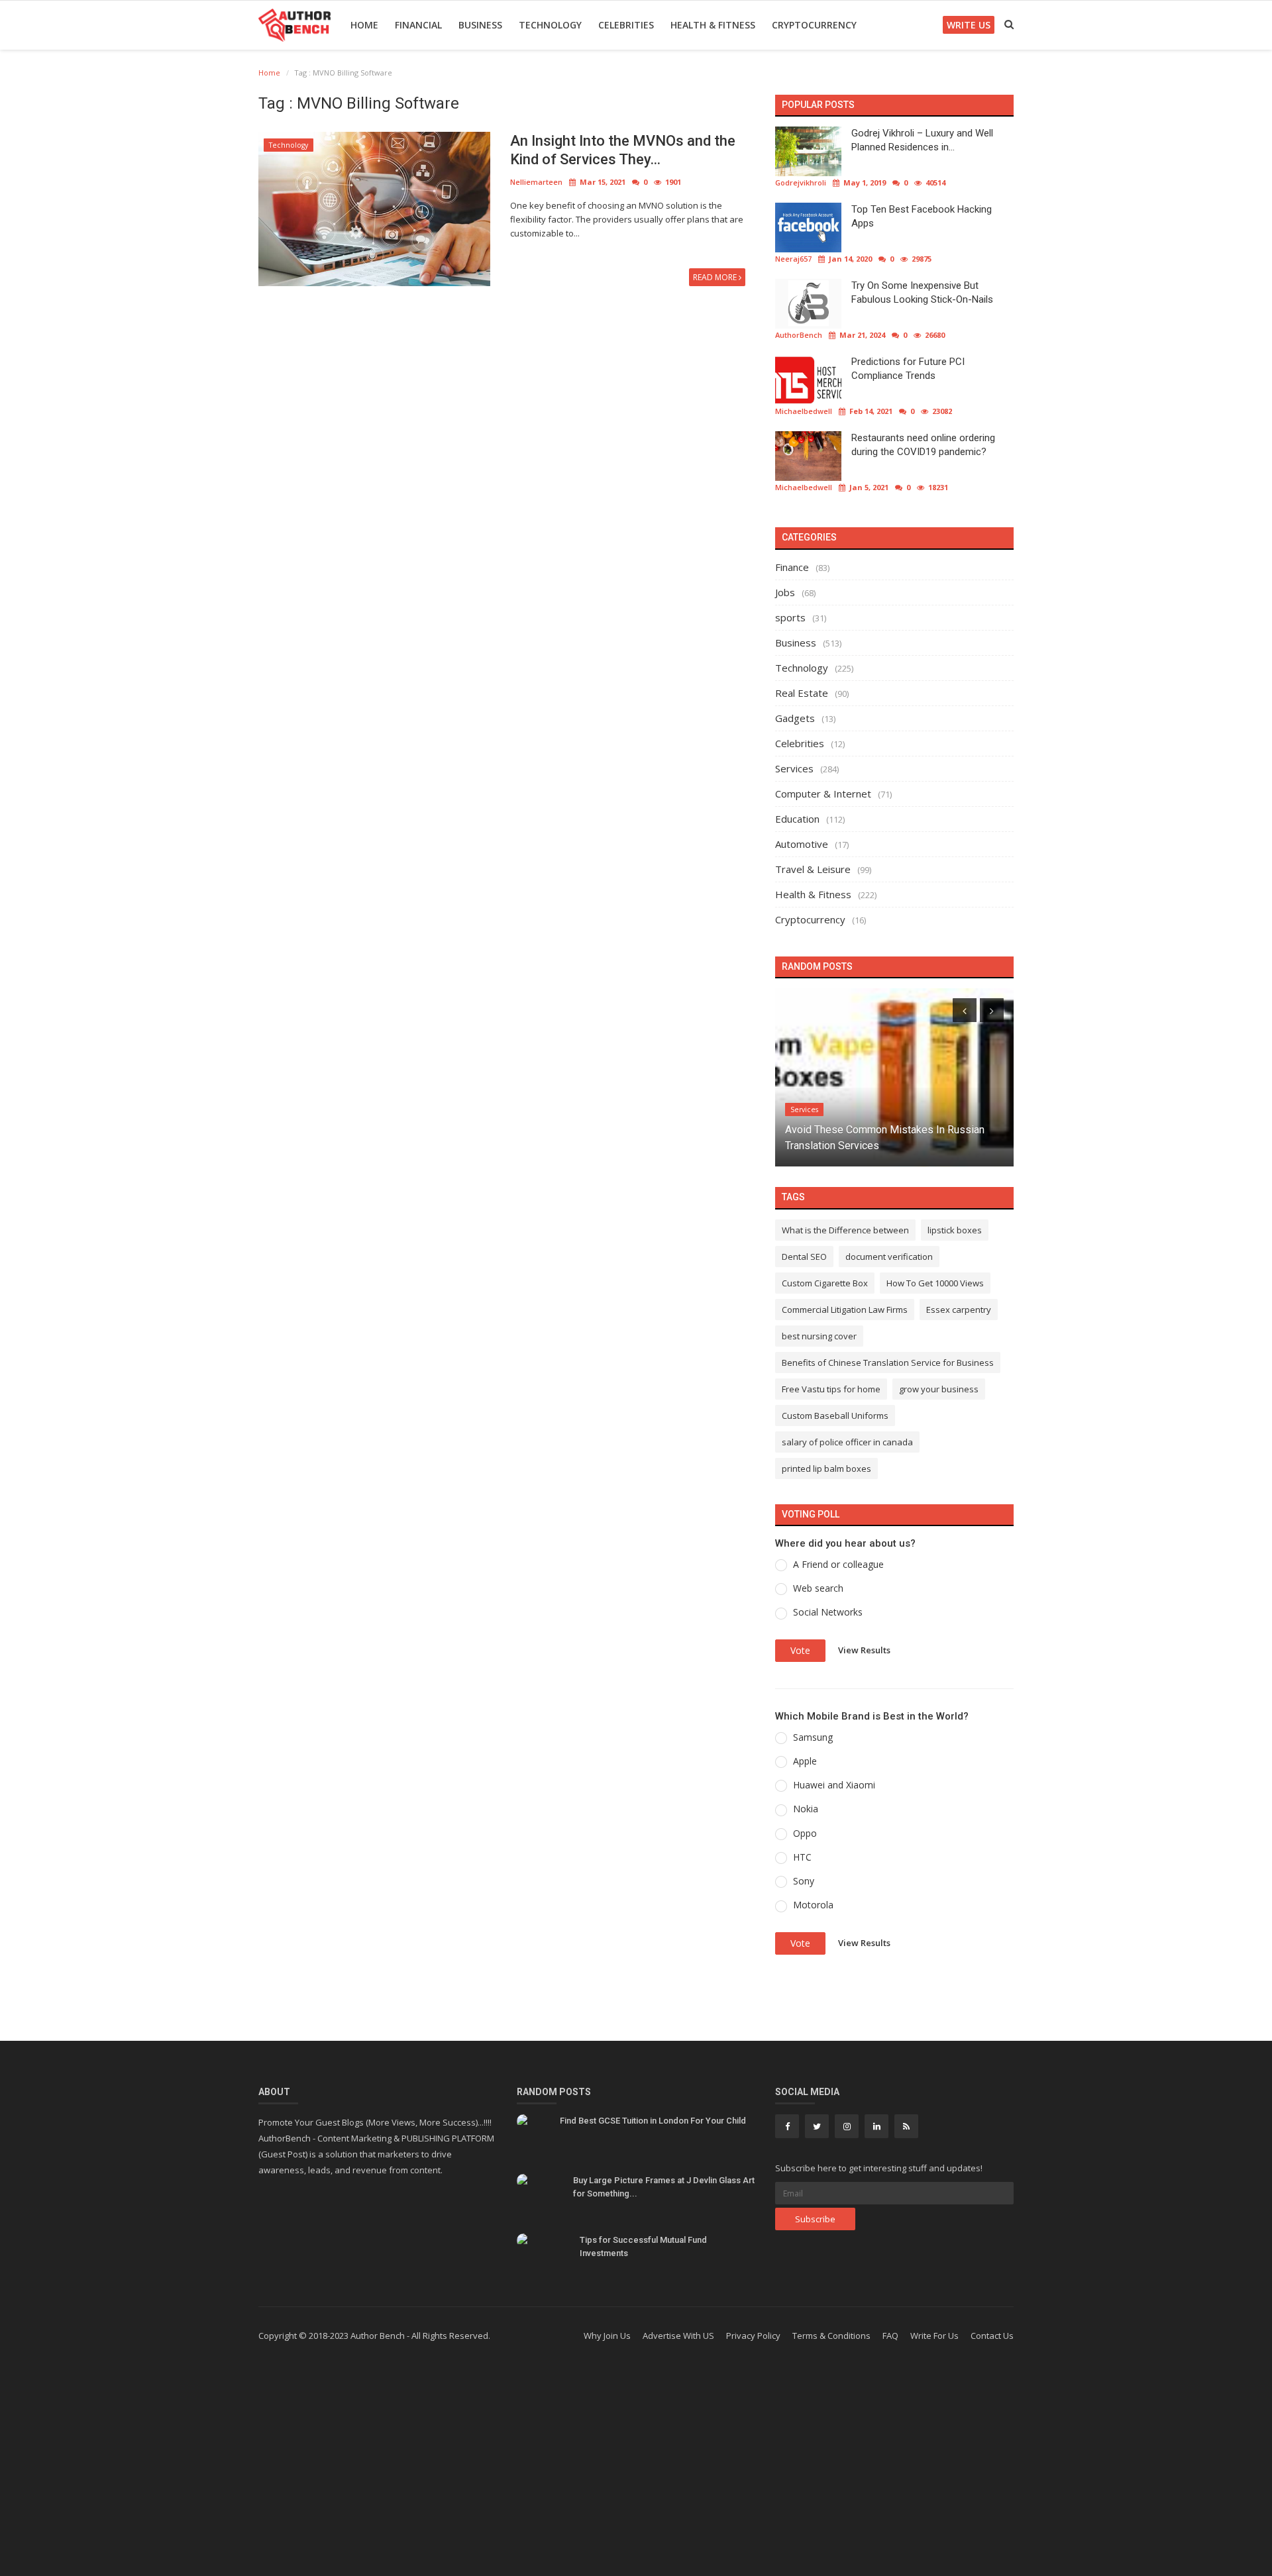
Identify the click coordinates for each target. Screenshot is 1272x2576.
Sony (804, 1881)
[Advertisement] (636, 2470)
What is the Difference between (845, 1230)
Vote (800, 1650)
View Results (864, 1649)
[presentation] (965, 1010)
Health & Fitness (713, 25)
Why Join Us (607, 2336)
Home (364, 25)
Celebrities (626, 25)
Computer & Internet (823, 794)
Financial (418, 25)
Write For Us (934, 2336)
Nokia (806, 1809)
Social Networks (828, 1612)
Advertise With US (678, 2336)
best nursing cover (819, 1336)
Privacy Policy (753, 2336)
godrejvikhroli (801, 182)
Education (797, 819)
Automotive (802, 844)
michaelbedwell (804, 411)
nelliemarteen (536, 182)
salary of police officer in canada (847, 1442)
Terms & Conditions (831, 2336)
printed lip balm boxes (826, 1468)
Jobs (785, 592)
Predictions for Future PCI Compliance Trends (908, 369)
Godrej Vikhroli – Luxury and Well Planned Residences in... (922, 140)
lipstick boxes (955, 1230)
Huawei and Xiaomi (834, 1785)
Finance (792, 567)
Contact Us (992, 2336)
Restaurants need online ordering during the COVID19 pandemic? (923, 445)
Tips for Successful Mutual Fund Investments (643, 2246)
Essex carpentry (959, 1310)
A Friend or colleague (838, 1564)
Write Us (969, 25)
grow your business (939, 1389)
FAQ (890, 2336)
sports (790, 617)
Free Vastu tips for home (831, 1389)
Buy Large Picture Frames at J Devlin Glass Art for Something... (664, 2187)
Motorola (813, 1905)
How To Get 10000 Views (935, 1283)
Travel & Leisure (813, 869)
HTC (802, 1857)
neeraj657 (793, 259)
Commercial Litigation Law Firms (845, 1310)
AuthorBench (799, 335)
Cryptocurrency (814, 25)
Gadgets (795, 718)
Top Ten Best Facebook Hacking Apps (922, 216)
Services (794, 768)
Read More (716, 277)
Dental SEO (804, 1257)
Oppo (805, 1833)
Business (480, 25)
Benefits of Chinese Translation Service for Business (888, 1363)
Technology (550, 25)
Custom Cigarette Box (825, 1283)
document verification (889, 1257)
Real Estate (802, 693)
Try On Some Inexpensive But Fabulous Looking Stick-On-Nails (922, 292)
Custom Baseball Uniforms (835, 1416)
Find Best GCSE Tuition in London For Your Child (653, 2121)
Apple (805, 1761)
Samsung (813, 1737)
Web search (818, 1588)
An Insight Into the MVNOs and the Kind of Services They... (623, 150)
